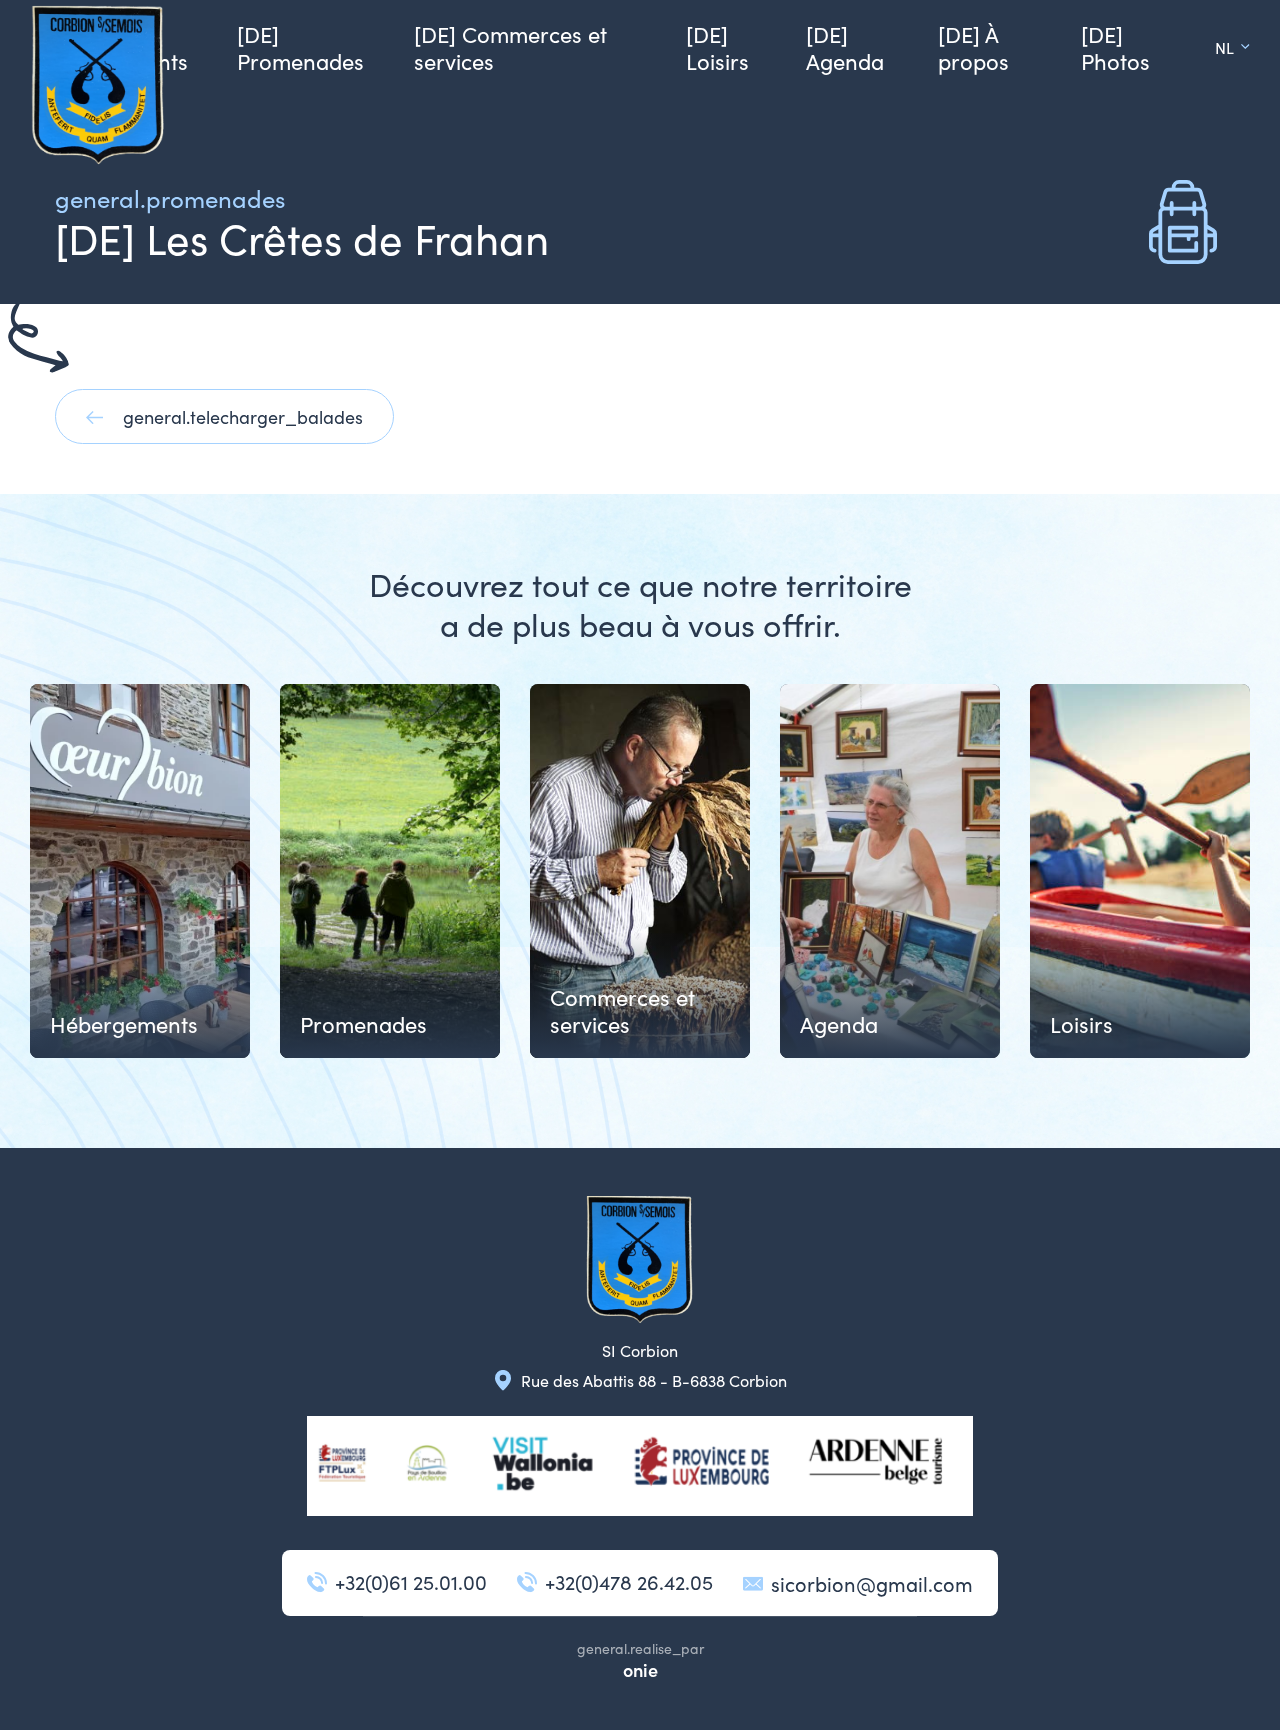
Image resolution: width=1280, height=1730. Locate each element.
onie (640, 1669)
